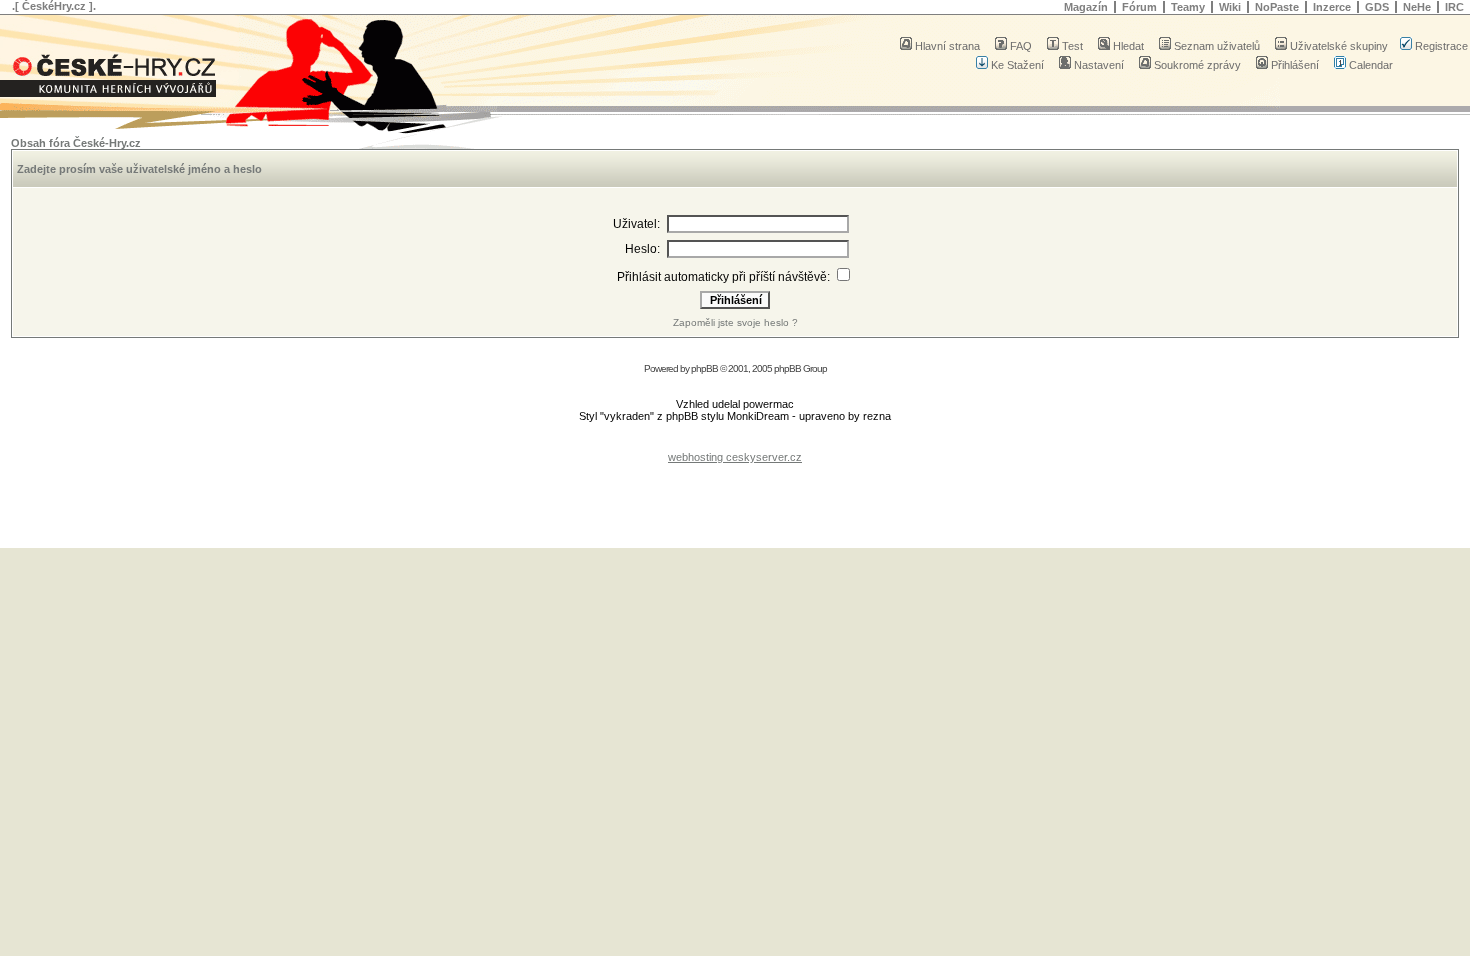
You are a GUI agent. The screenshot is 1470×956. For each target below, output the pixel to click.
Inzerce (1332, 7)
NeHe (1417, 7)
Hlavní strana (947, 46)
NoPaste (1277, 7)
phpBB (704, 368)
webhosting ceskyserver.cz (735, 457)
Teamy (1188, 7)
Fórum (1139, 7)
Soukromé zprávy (1197, 65)
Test (1072, 46)
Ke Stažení (1017, 65)
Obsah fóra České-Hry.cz (76, 143)
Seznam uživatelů (1217, 46)
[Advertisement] (735, 441)
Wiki (1230, 7)
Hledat (1128, 46)
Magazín (1086, 7)
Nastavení (1099, 65)
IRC (1454, 7)
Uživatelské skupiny (1339, 46)
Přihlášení (1295, 65)
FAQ (1021, 46)
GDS (1377, 7)
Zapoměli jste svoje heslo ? (735, 322)
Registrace (1441, 46)
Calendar (1371, 65)
